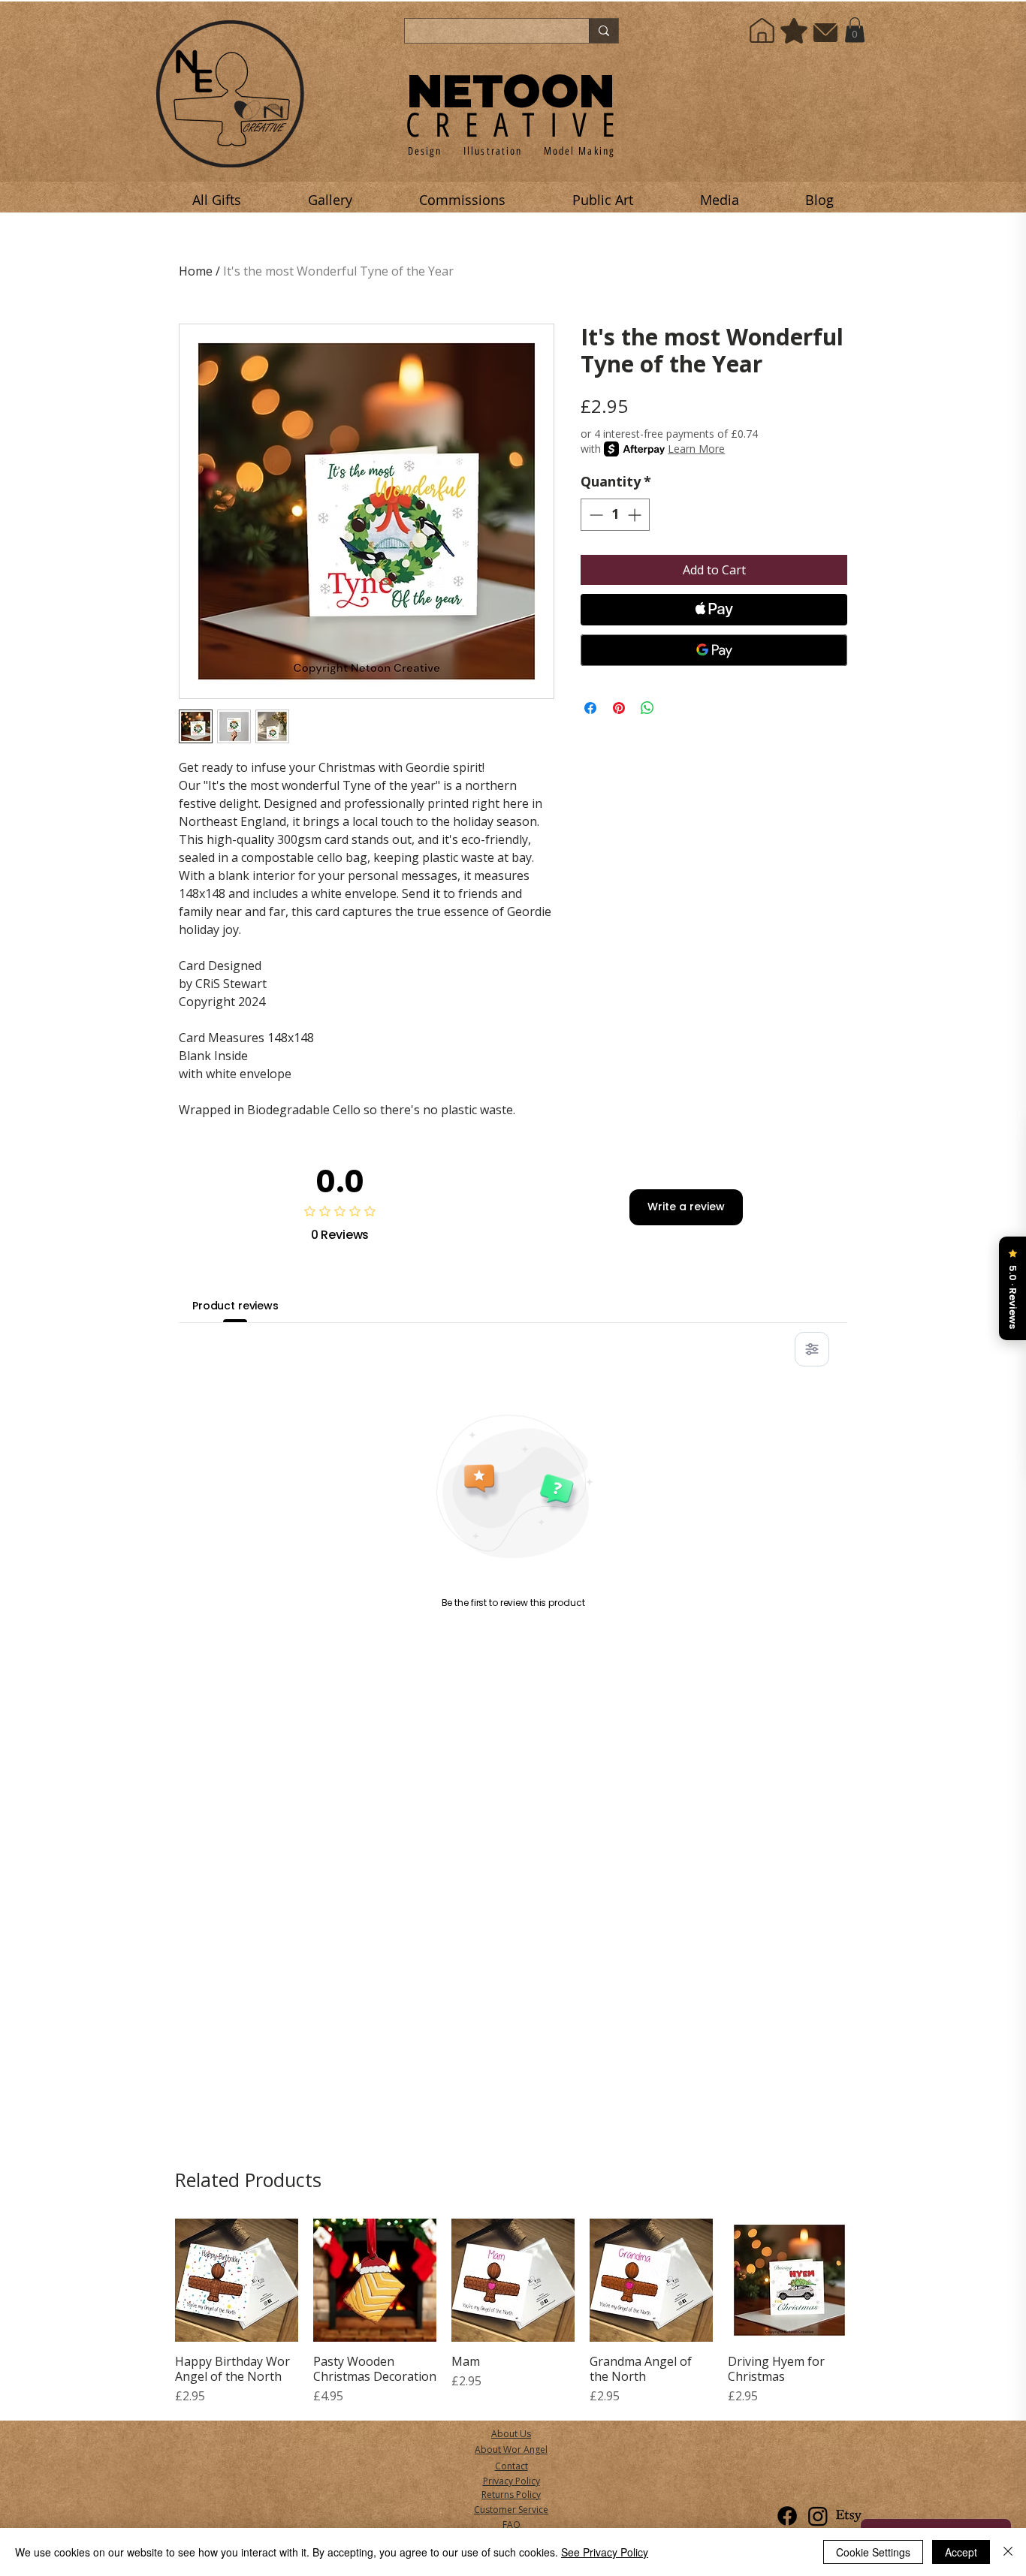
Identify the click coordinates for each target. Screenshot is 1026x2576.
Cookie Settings (873, 2552)
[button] (855, 30)
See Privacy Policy (605, 2552)
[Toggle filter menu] (812, 1349)
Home (196, 271)
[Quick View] (237, 2280)
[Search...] (604, 31)
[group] (513, 2312)
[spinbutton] (615, 515)
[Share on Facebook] (590, 708)
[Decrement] (594, 515)
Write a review (686, 1207)
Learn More (696, 449)
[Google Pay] (714, 650)
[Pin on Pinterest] (619, 708)
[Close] (1008, 2552)
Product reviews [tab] (235, 1306)
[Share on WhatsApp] (647, 708)
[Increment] (636, 515)
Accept (961, 2552)
